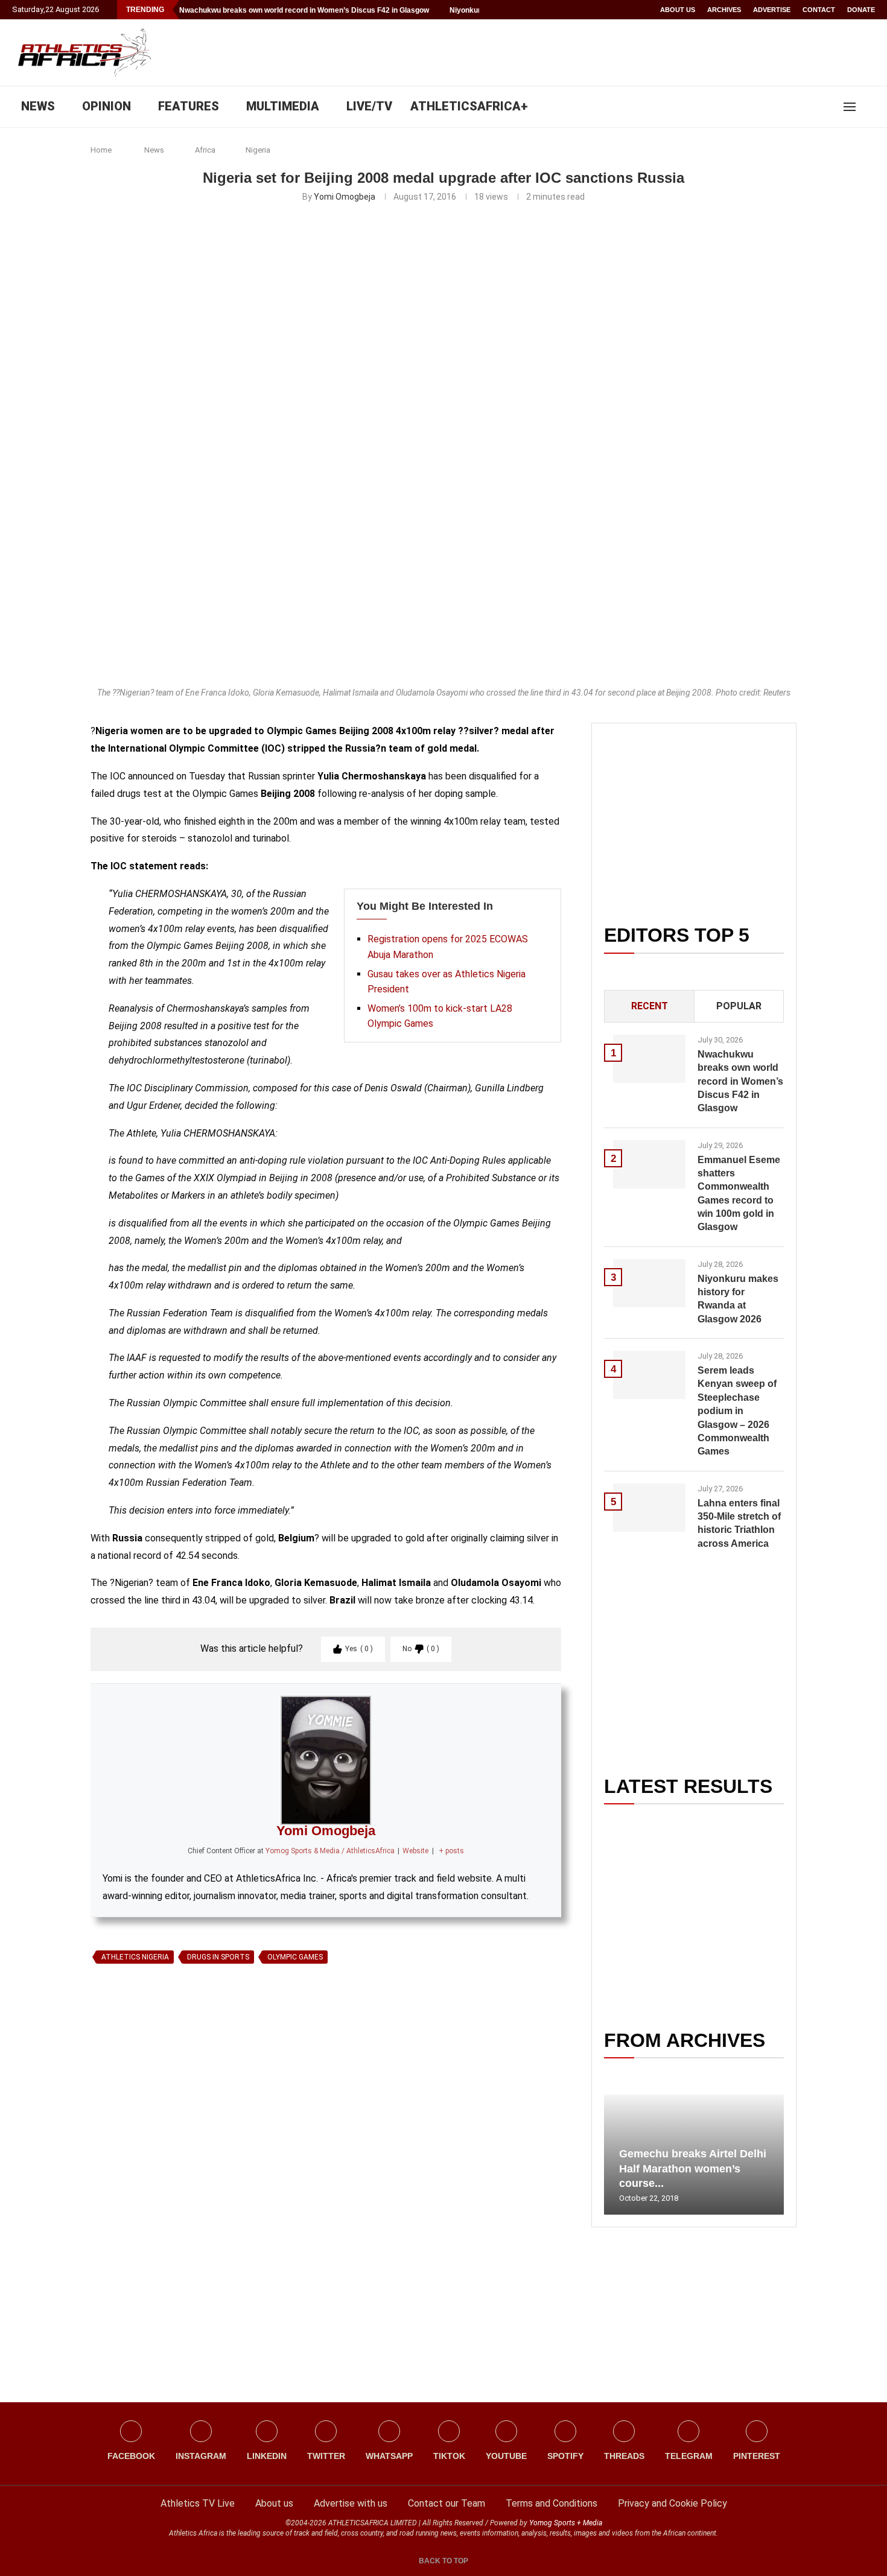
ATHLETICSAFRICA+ (469, 106)
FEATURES (189, 106)
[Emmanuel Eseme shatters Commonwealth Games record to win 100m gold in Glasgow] (649, 1164)
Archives (724, 10)
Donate (861, 10)
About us (678, 10)
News (154, 150)
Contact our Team (447, 2503)
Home (101, 150)
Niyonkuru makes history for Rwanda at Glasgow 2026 (738, 1299)
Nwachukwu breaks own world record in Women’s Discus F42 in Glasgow (304, 10)
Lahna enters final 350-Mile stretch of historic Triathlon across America (739, 1523)
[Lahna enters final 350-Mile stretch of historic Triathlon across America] (649, 1508)
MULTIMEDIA (283, 106)
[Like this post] (147, 2108)
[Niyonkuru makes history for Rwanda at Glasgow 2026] (649, 1283)
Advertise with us (351, 2503)
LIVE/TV (369, 106)
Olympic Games (295, 1957)
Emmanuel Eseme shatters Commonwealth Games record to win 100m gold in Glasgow (739, 1194)
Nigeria (258, 150)
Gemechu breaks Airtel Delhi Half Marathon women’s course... (693, 2168)
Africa (205, 150)
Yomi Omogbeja (345, 197)
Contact (819, 10)
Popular (739, 1006)
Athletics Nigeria (135, 1957)
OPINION (107, 106)
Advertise (772, 10)
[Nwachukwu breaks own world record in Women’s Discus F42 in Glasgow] (649, 1059)
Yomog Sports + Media (566, 2523)
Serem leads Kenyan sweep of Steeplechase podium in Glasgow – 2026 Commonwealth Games (737, 1411)
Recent (650, 1006)
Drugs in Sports (218, 1957)
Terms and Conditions (552, 2503)
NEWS (38, 106)
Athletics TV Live (198, 2503)
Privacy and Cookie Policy (672, 2503)
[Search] (869, 107)
